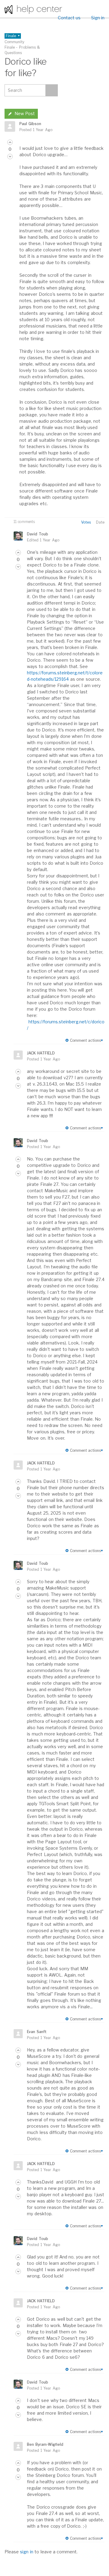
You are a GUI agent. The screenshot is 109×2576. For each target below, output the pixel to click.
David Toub (37, 534)
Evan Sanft (36, 2032)
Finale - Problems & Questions (22, 50)
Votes (86, 522)
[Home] (33, 9)
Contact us (69, 18)
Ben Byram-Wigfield (45, 2444)
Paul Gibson (30, 124)
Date (100, 522)
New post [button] (25, 113)
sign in (26, 2552)
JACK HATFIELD (41, 1053)
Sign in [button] (98, 18)
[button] (10, 142)
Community (14, 42)
